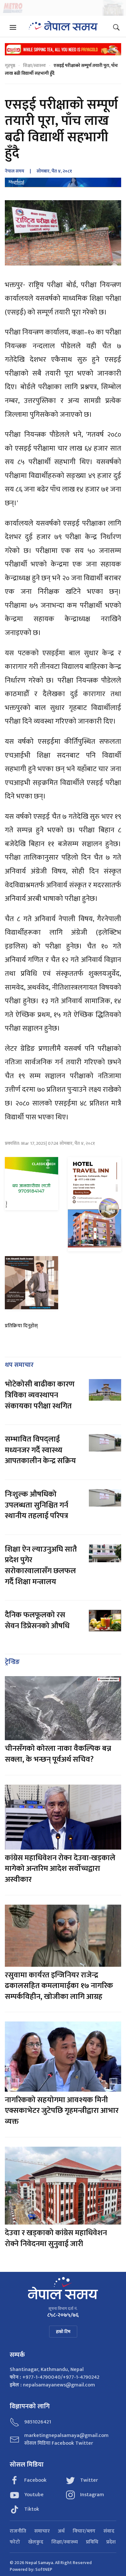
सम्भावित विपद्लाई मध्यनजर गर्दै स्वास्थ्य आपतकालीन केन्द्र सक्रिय (40, 1450)
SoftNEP (44, 2569)
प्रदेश (111, 2542)
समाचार (42, 2531)
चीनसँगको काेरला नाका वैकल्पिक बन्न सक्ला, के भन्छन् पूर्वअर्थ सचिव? (58, 1754)
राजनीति (18, 2531)
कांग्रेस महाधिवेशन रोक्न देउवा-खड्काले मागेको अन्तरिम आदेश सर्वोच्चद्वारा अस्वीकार (60, 1869)
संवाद (109, 2531)
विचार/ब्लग (84, 2531)
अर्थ (61, 2531)
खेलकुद (36, 2542)
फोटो (15, 2542)
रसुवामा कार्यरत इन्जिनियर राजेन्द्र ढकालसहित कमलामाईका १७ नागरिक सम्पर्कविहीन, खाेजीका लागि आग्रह (59, 1986)
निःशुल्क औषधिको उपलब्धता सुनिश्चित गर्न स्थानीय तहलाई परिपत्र (37, 1505)
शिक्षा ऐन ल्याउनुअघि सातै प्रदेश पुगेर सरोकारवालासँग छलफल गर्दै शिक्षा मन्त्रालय (41, 1566)
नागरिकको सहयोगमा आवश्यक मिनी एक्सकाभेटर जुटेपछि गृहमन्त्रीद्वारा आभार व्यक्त (62, 2111)
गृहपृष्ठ (10, 65)
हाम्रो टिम (63, 2332)
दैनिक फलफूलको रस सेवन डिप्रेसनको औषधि (37, 1620)
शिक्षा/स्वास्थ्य (34, 65)
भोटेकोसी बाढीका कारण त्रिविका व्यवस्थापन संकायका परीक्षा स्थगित (40, 1395)
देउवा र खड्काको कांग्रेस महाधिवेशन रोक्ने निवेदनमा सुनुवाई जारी (56, 2238)
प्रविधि (92, 2542)
